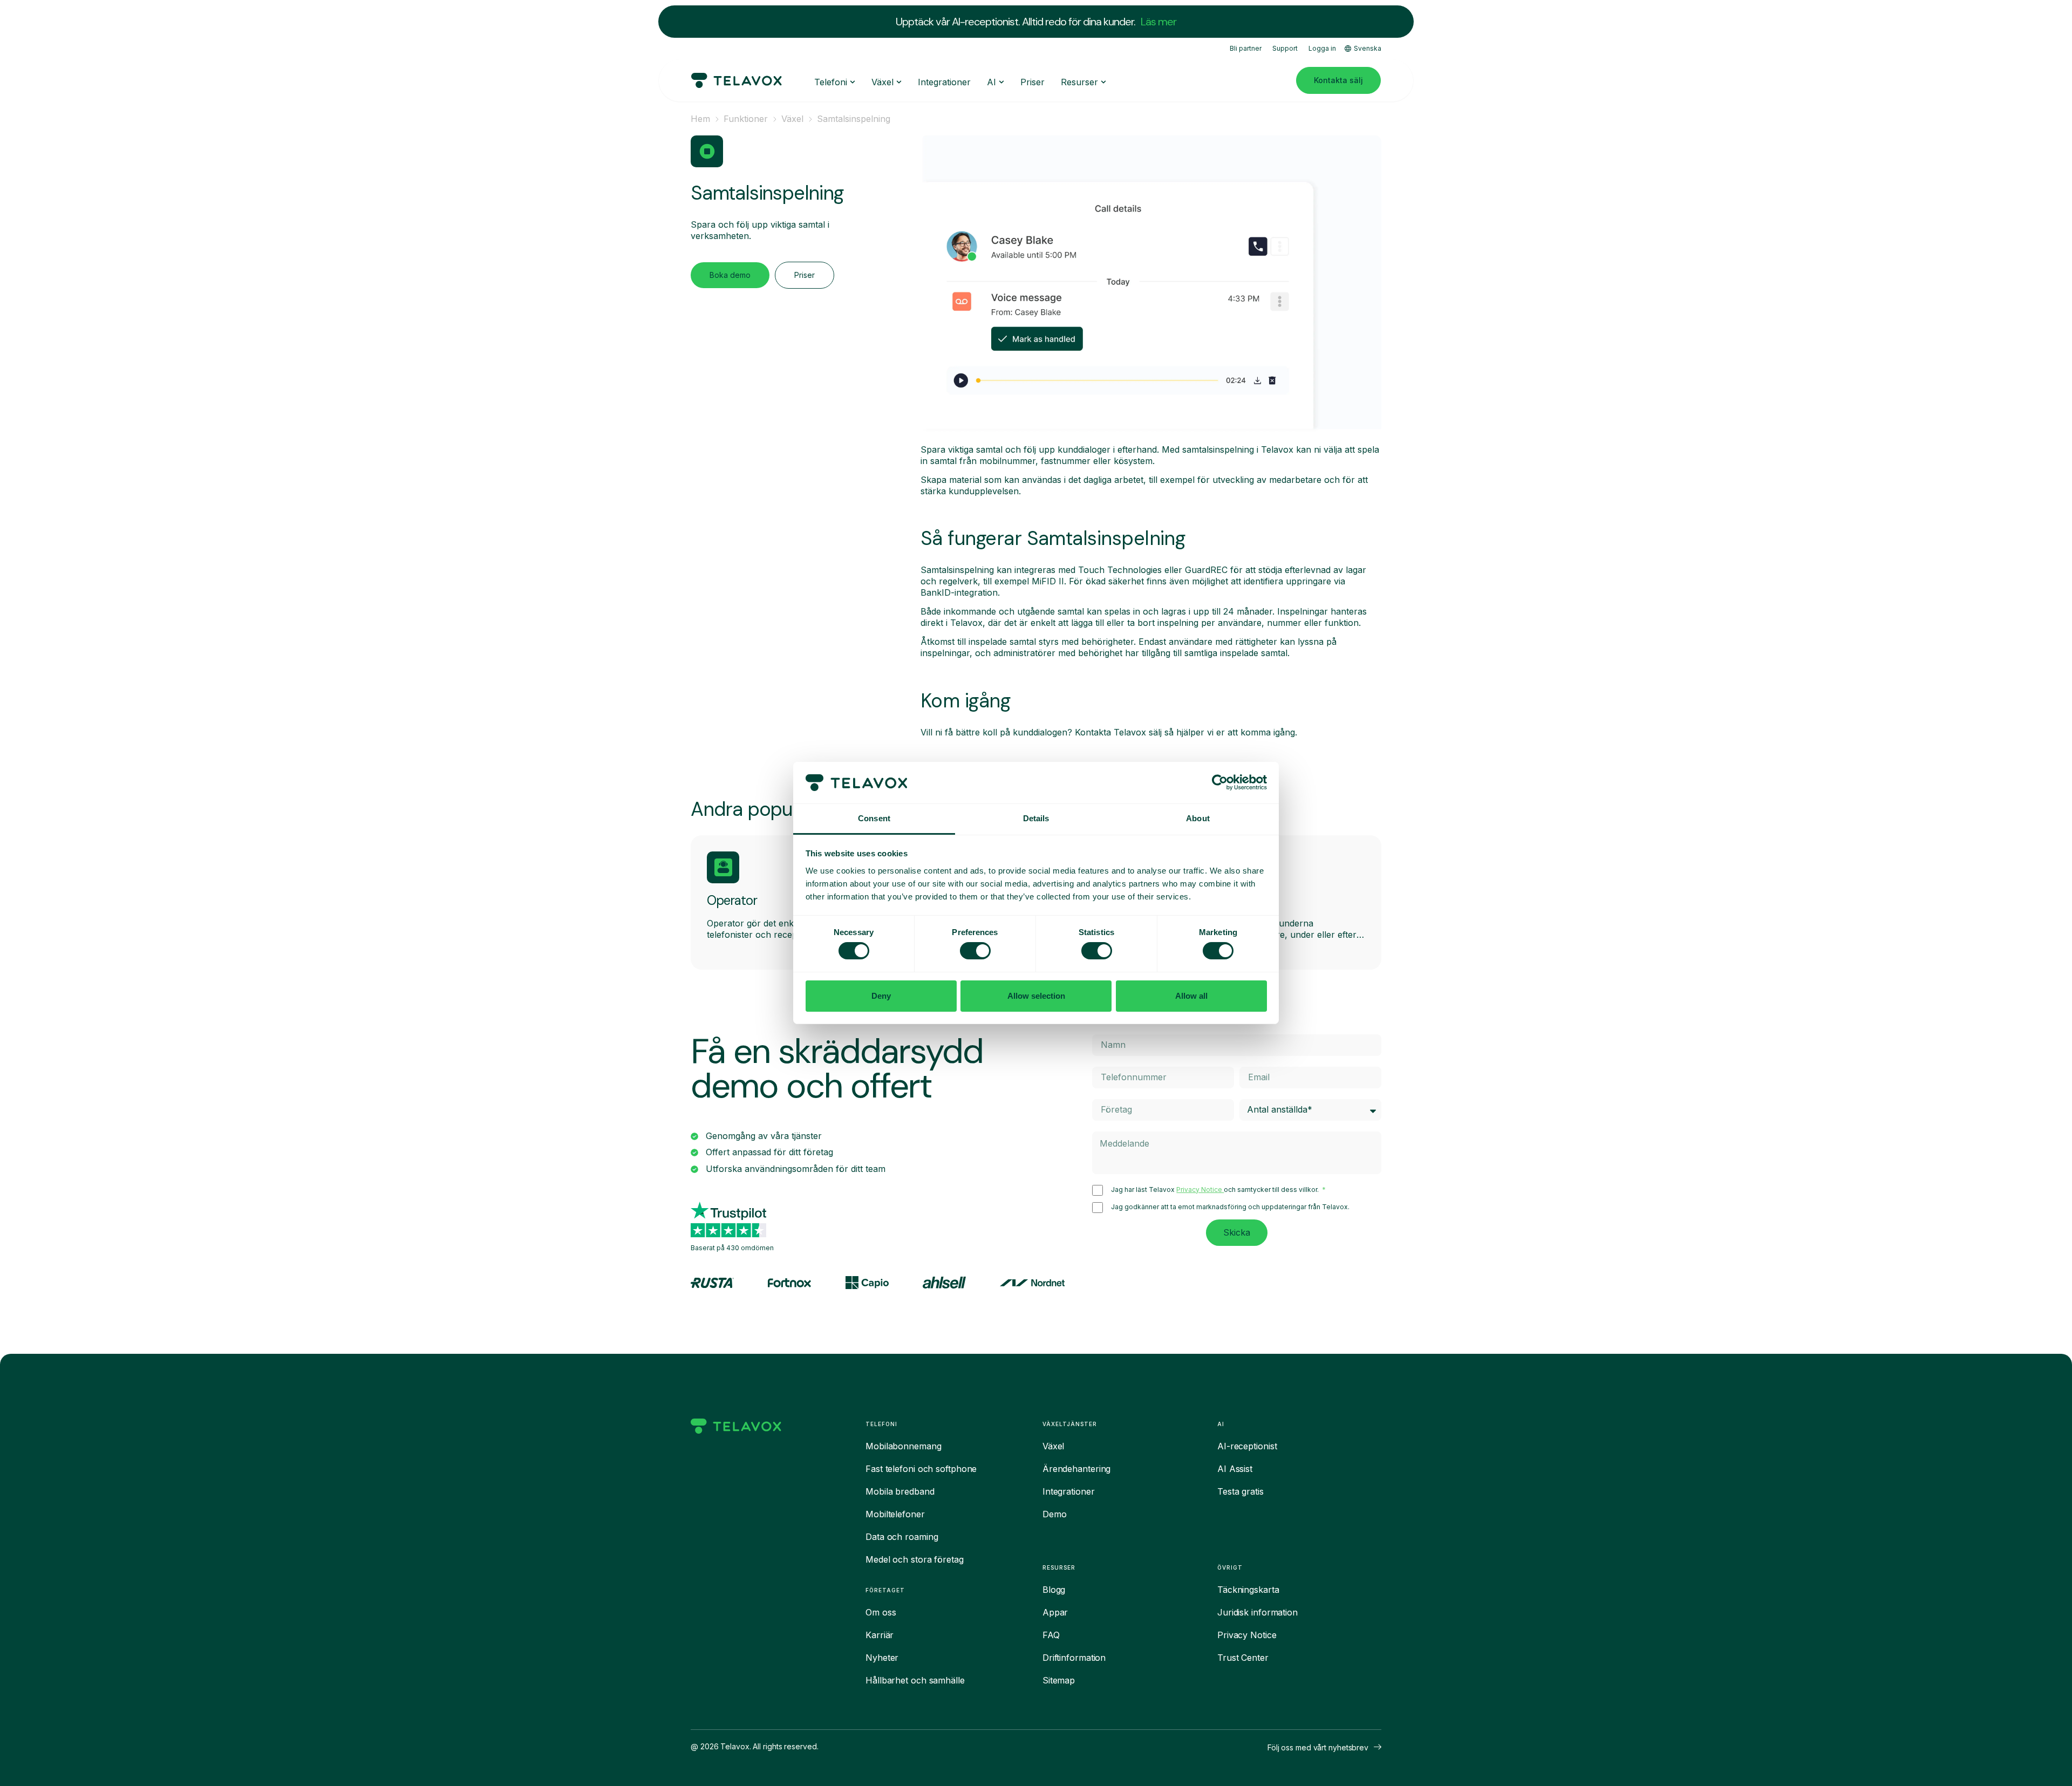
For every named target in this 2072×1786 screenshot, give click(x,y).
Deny (881, 996)
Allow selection (1036, 996)
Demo (1055, 1514)
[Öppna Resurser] (1103, 82)
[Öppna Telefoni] (853, 82)
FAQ (1051, 1635)
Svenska (1368, 48)
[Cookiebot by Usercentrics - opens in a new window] (1220, 782)
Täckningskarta (1248, 1590)
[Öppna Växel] (899, 82)
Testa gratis (1241, 1491)
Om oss (881, 1612)
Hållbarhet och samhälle (915, 1680)
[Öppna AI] (1001, 82)
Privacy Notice (1200, 1189)
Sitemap (1059, 1680)
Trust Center (1243, 1658)
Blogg (1054, 1590)
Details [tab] (1036, 818)
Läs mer (1158, 22)
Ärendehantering (1077, 1469)
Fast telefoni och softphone (921, 1469)
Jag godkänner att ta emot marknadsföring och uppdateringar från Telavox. (1230, 1207)
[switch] (975, 951)
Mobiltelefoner (895, 1514)
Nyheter (882, 1658)
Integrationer (1069, 1491)
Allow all (1191, 996)
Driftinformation (1074, 1658)
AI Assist (1235, 1469)
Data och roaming (902, 1537)
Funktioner (746, 119)
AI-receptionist (1247, 1446)
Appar (1055, 1612)
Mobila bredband (900, 1491)
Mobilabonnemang (904, 1446)
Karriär (880, 1635)
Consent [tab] (874, 818)
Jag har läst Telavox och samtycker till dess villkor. (1216, 1190)
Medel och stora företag (915, 1559)
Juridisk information (1257, 1612)
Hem (700, 119)
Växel (792, 119)
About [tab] (1198, 818)
